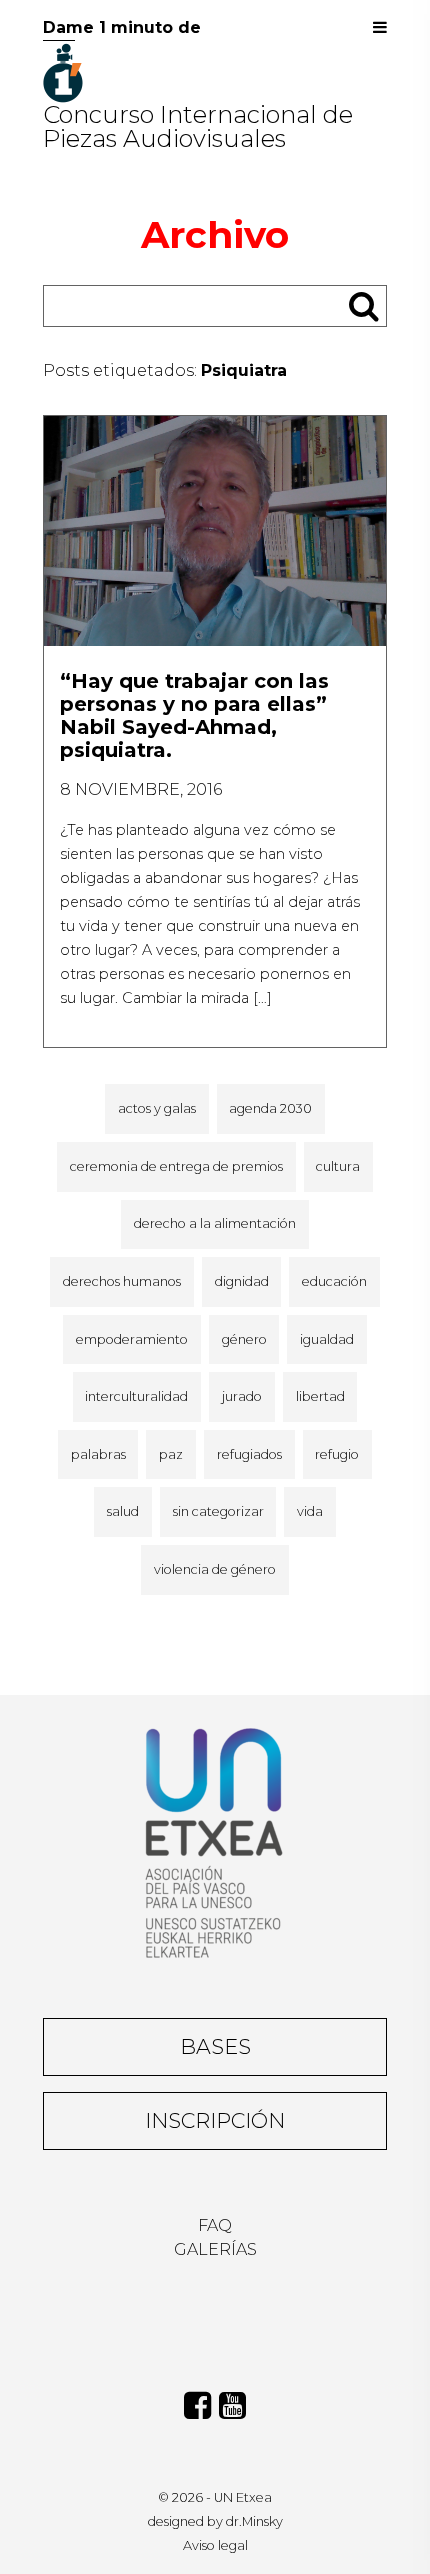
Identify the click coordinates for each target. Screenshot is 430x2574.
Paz (171, 1454)
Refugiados (249, 1454)
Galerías (215, 2249)
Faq (215, 2225)
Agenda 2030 (270, 1108)
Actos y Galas (157, 1108)
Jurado (242, 1396)
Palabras (98, 1454)
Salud (123, 1511)
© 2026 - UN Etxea (215, 2497)
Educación (334, 1281)
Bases (215, 2046)
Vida (310, 1511)
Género (244, 1339)
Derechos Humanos (122, 1281)
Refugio (337, 1454)
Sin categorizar (218, 1511)
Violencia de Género (215, 1569)
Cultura (338, 1166)
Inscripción (215, 2120)
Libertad (320, 1396)
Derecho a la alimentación (215, 1223)
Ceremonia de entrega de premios (176, 1166)
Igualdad (327, 1339)
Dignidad (242, 1281)
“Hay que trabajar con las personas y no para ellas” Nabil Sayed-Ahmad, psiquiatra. (194, 715)
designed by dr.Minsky (215, 2521)
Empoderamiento (132, 1339)
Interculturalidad (136, 1396)
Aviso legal (215, 2545)
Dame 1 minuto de (122, 27)
